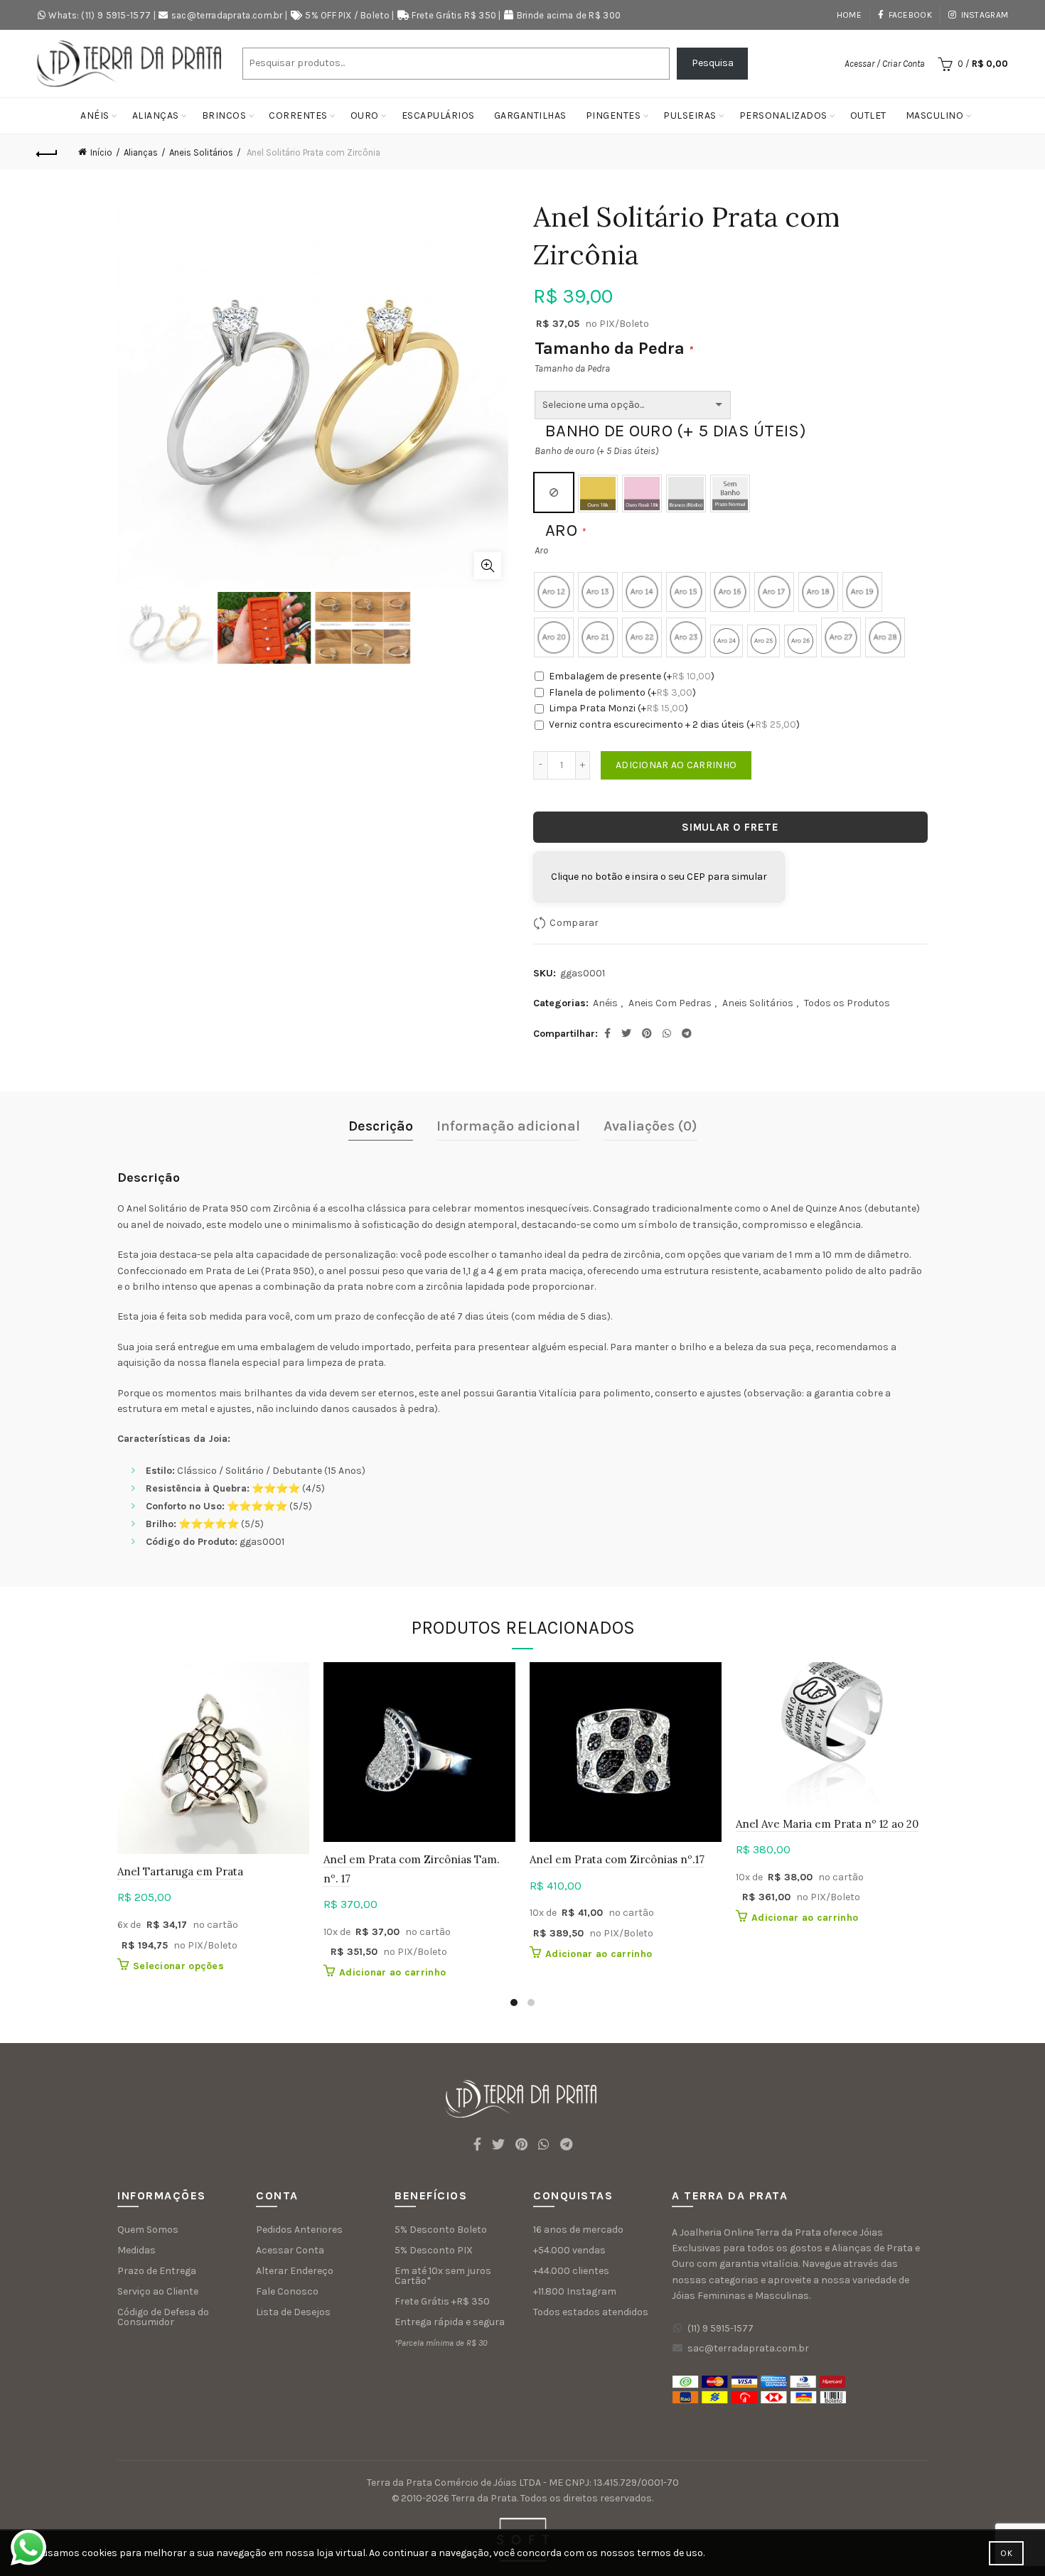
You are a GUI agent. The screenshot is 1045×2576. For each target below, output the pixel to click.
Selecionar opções (178, 1966)
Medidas (136, 2250)
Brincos (224, 115)
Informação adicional (508, 1126)
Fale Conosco (287, 2291)
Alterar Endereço (295, 2271)
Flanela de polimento (622, 692)
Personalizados (783, 115)
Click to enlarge (488, 566)
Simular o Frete (730, 827)
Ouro (365, 115)
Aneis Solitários (201, 152)
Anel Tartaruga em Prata (180, 1871)
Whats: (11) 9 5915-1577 (100, 15)
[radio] (554, 492)
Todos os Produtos (847, 1003)
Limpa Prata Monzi (618, 708)
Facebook (910, 15)
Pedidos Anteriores (299, 2230)
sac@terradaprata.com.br (227, 15)
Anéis (95, 115)
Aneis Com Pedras (670, 1003)
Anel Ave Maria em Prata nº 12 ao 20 (827, 1824)
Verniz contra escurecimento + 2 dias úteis (674, 724)
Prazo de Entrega (157, 2271)
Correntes (298, 115)
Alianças (156, 115)
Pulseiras (690, 115)
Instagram (985, 15)
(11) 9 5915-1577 (720, 2328)
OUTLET (868, 115)
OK (1006, 2553)
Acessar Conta (290, 2250)
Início (101, 152)
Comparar (574, 923)
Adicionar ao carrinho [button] (392, 1972)
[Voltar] (48, 152)
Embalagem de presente (632, 676)
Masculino (935, 115)
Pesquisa (713, 63)
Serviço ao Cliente (158, 2291)
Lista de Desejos (293, 2312)
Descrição (381, 1126)
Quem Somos (148, 2230)
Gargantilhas (530, 115)
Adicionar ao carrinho (676, 765)
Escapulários (438, 115)
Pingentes (613, 115)
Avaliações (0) (650, 1126)
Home (849, 15)
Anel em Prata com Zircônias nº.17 (617, 1859)
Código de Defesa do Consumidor (163, 2317)
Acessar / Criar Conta (885, 64)
